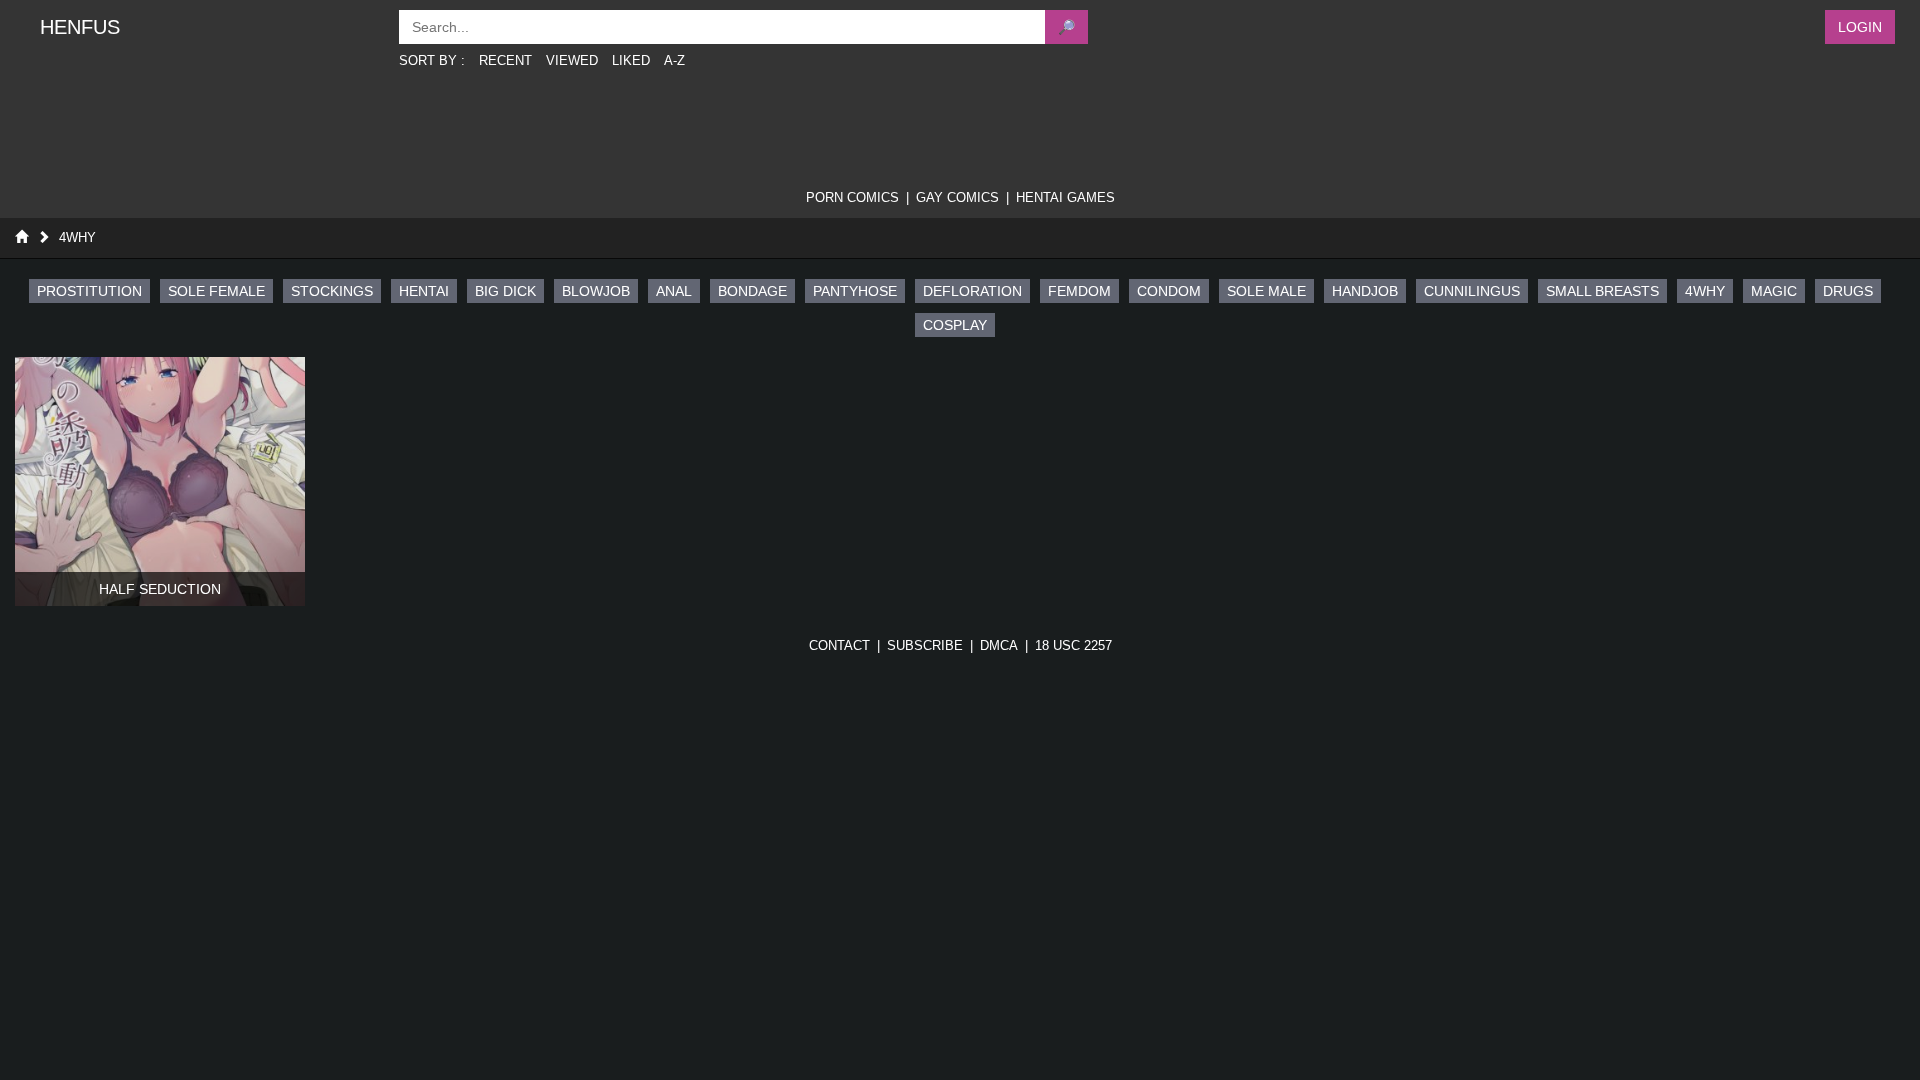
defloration (972, 291)
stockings (332, 291)
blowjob (596, 291)
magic (1774, 291)
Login (1860, 27)
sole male (1266, 291)
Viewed (572, 60)
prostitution (89, 291)
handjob (1365, 291)
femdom (1079, 291)
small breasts (1602, 291)
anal (674, 291)
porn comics (852, 197)
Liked (631, 60)
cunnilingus (1472, 291)
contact (839, 645)
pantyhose (855, 291)
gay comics (957, 197)
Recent (505, 60)
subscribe (925, 645)
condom (1169, 291)
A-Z (674, 60)
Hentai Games (1065, 197)
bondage (752, 291)
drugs (1848, 291)
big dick (505, 291)
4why (77, 237)
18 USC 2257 (1073, 645)
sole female (216, 291)
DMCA (999, 645)
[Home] (21, 237)
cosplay (955, 325)
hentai (424, 291)
